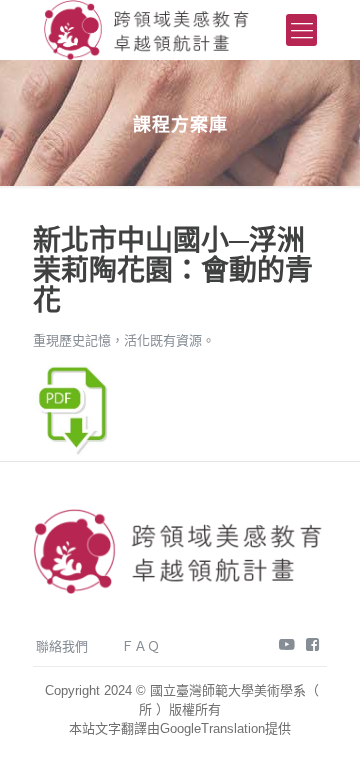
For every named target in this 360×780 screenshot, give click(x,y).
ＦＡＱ (140, 646)
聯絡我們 (62, 646)
